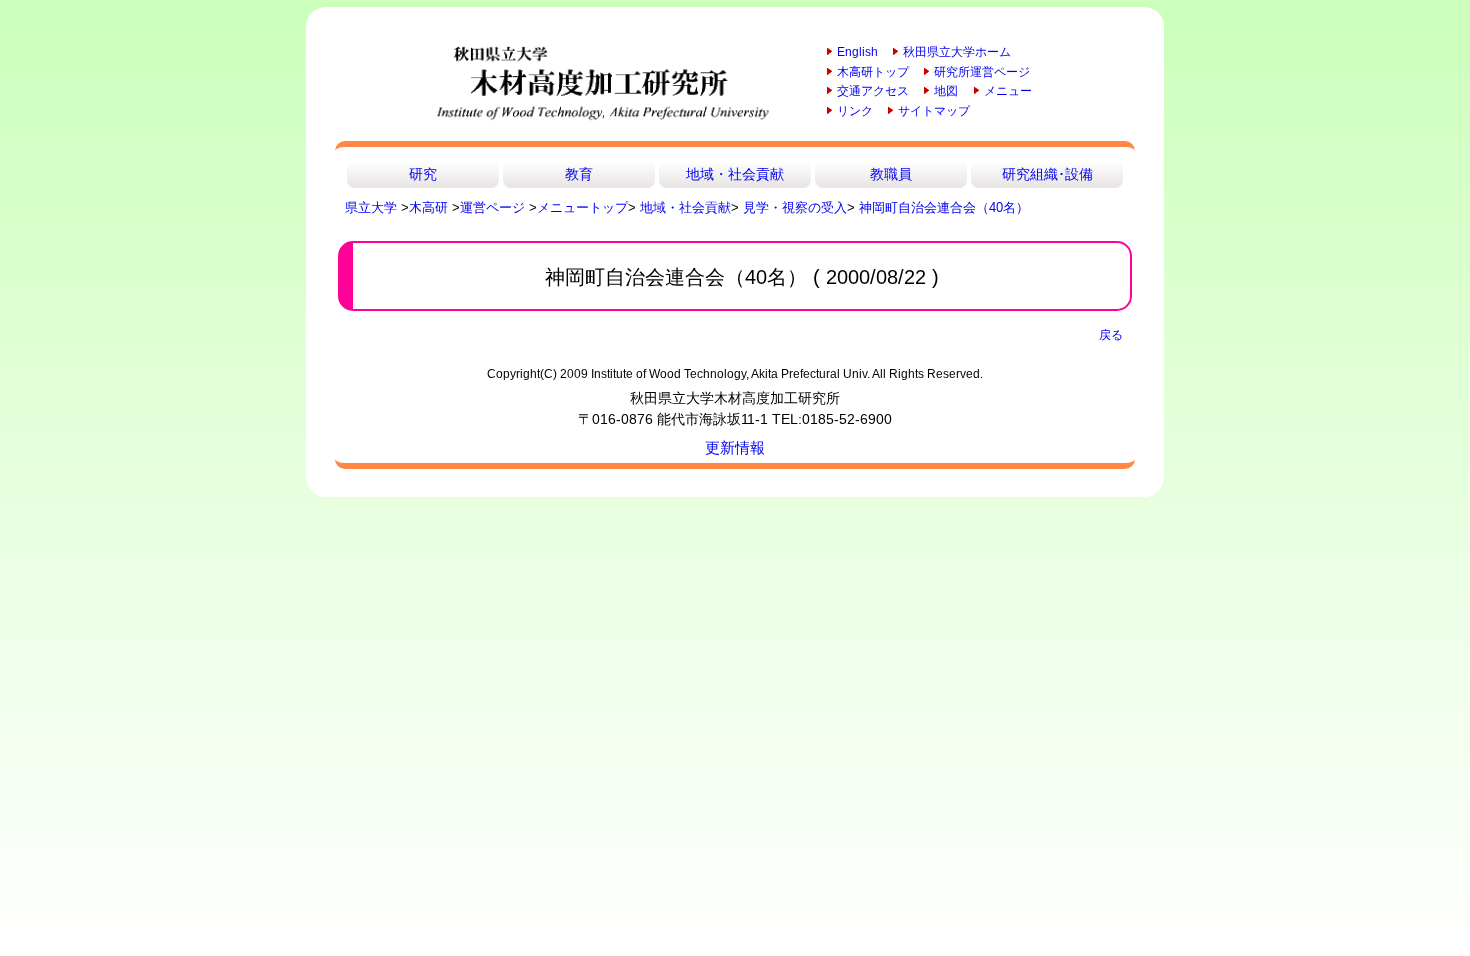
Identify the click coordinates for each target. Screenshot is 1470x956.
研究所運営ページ (982, 72)
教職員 (891, 174)
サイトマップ (934, 111)
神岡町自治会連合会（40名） (944, 207)
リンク (855, 111)
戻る (1111, 335)
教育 (579, 174)
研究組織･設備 (1047, 174)
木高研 (428, 207)
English (857, 52)
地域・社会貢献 (735, 174)
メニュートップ (582, 207)
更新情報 (735, 447)
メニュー (1008, 91)
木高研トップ (873, 72)
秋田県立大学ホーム (957, 52)
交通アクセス (873, 91)
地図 (946, 91)
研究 (423, 174)
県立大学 (371, 207)
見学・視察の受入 (795, 207)
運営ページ (492, 207)
